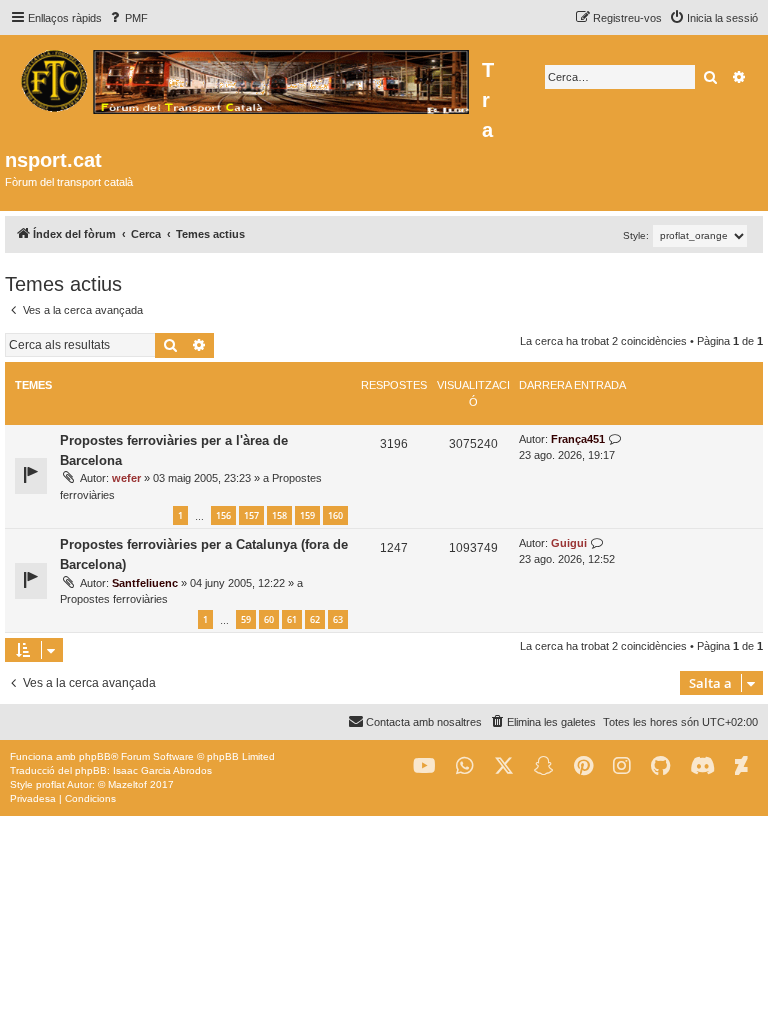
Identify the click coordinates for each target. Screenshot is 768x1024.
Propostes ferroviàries (114, 599)
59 (246, 619)
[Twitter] (504, 766)
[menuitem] (127, 18)
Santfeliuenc (145, 583)
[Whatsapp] (465, 766)
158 (279, 515)
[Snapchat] (544, 766)
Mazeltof (127, 784)
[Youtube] (424, 766)
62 (315, 619)
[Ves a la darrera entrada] (615, 439)
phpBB (95, 756)
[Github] (660, 766)
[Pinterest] (583, 766)
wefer (126, 478)
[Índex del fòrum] (243, 79)
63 (338, 619)
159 (307, 515)
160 (335, 515)
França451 (578, 439)
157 (251, 515)
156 (223, 515)
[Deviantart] (741, 766)
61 (292, 619)
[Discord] (702, 766)
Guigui (569, 543)
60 (269, 619)
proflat (50, 784)
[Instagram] (622, 766)
